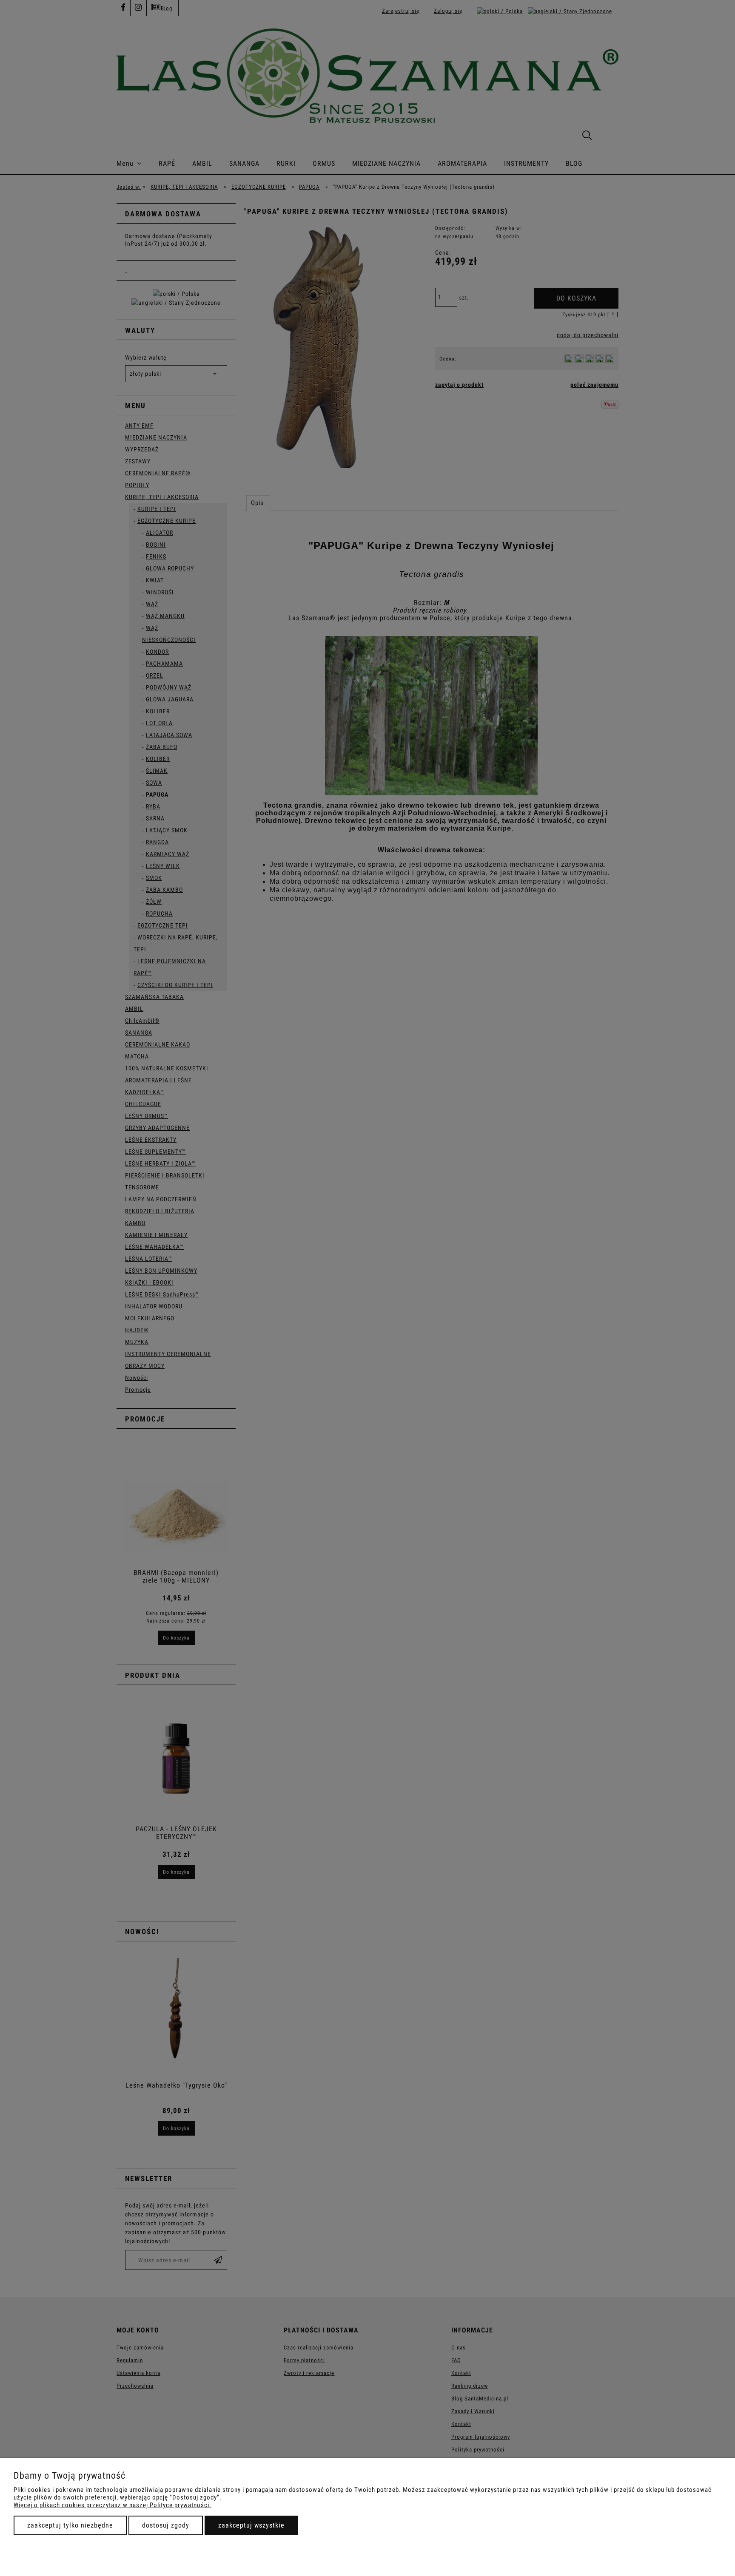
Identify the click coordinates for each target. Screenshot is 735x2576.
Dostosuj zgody (166, 2525)
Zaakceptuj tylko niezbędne (70, 2525)
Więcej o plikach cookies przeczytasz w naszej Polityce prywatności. (113, 2505)
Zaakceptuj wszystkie (251, 2525)
